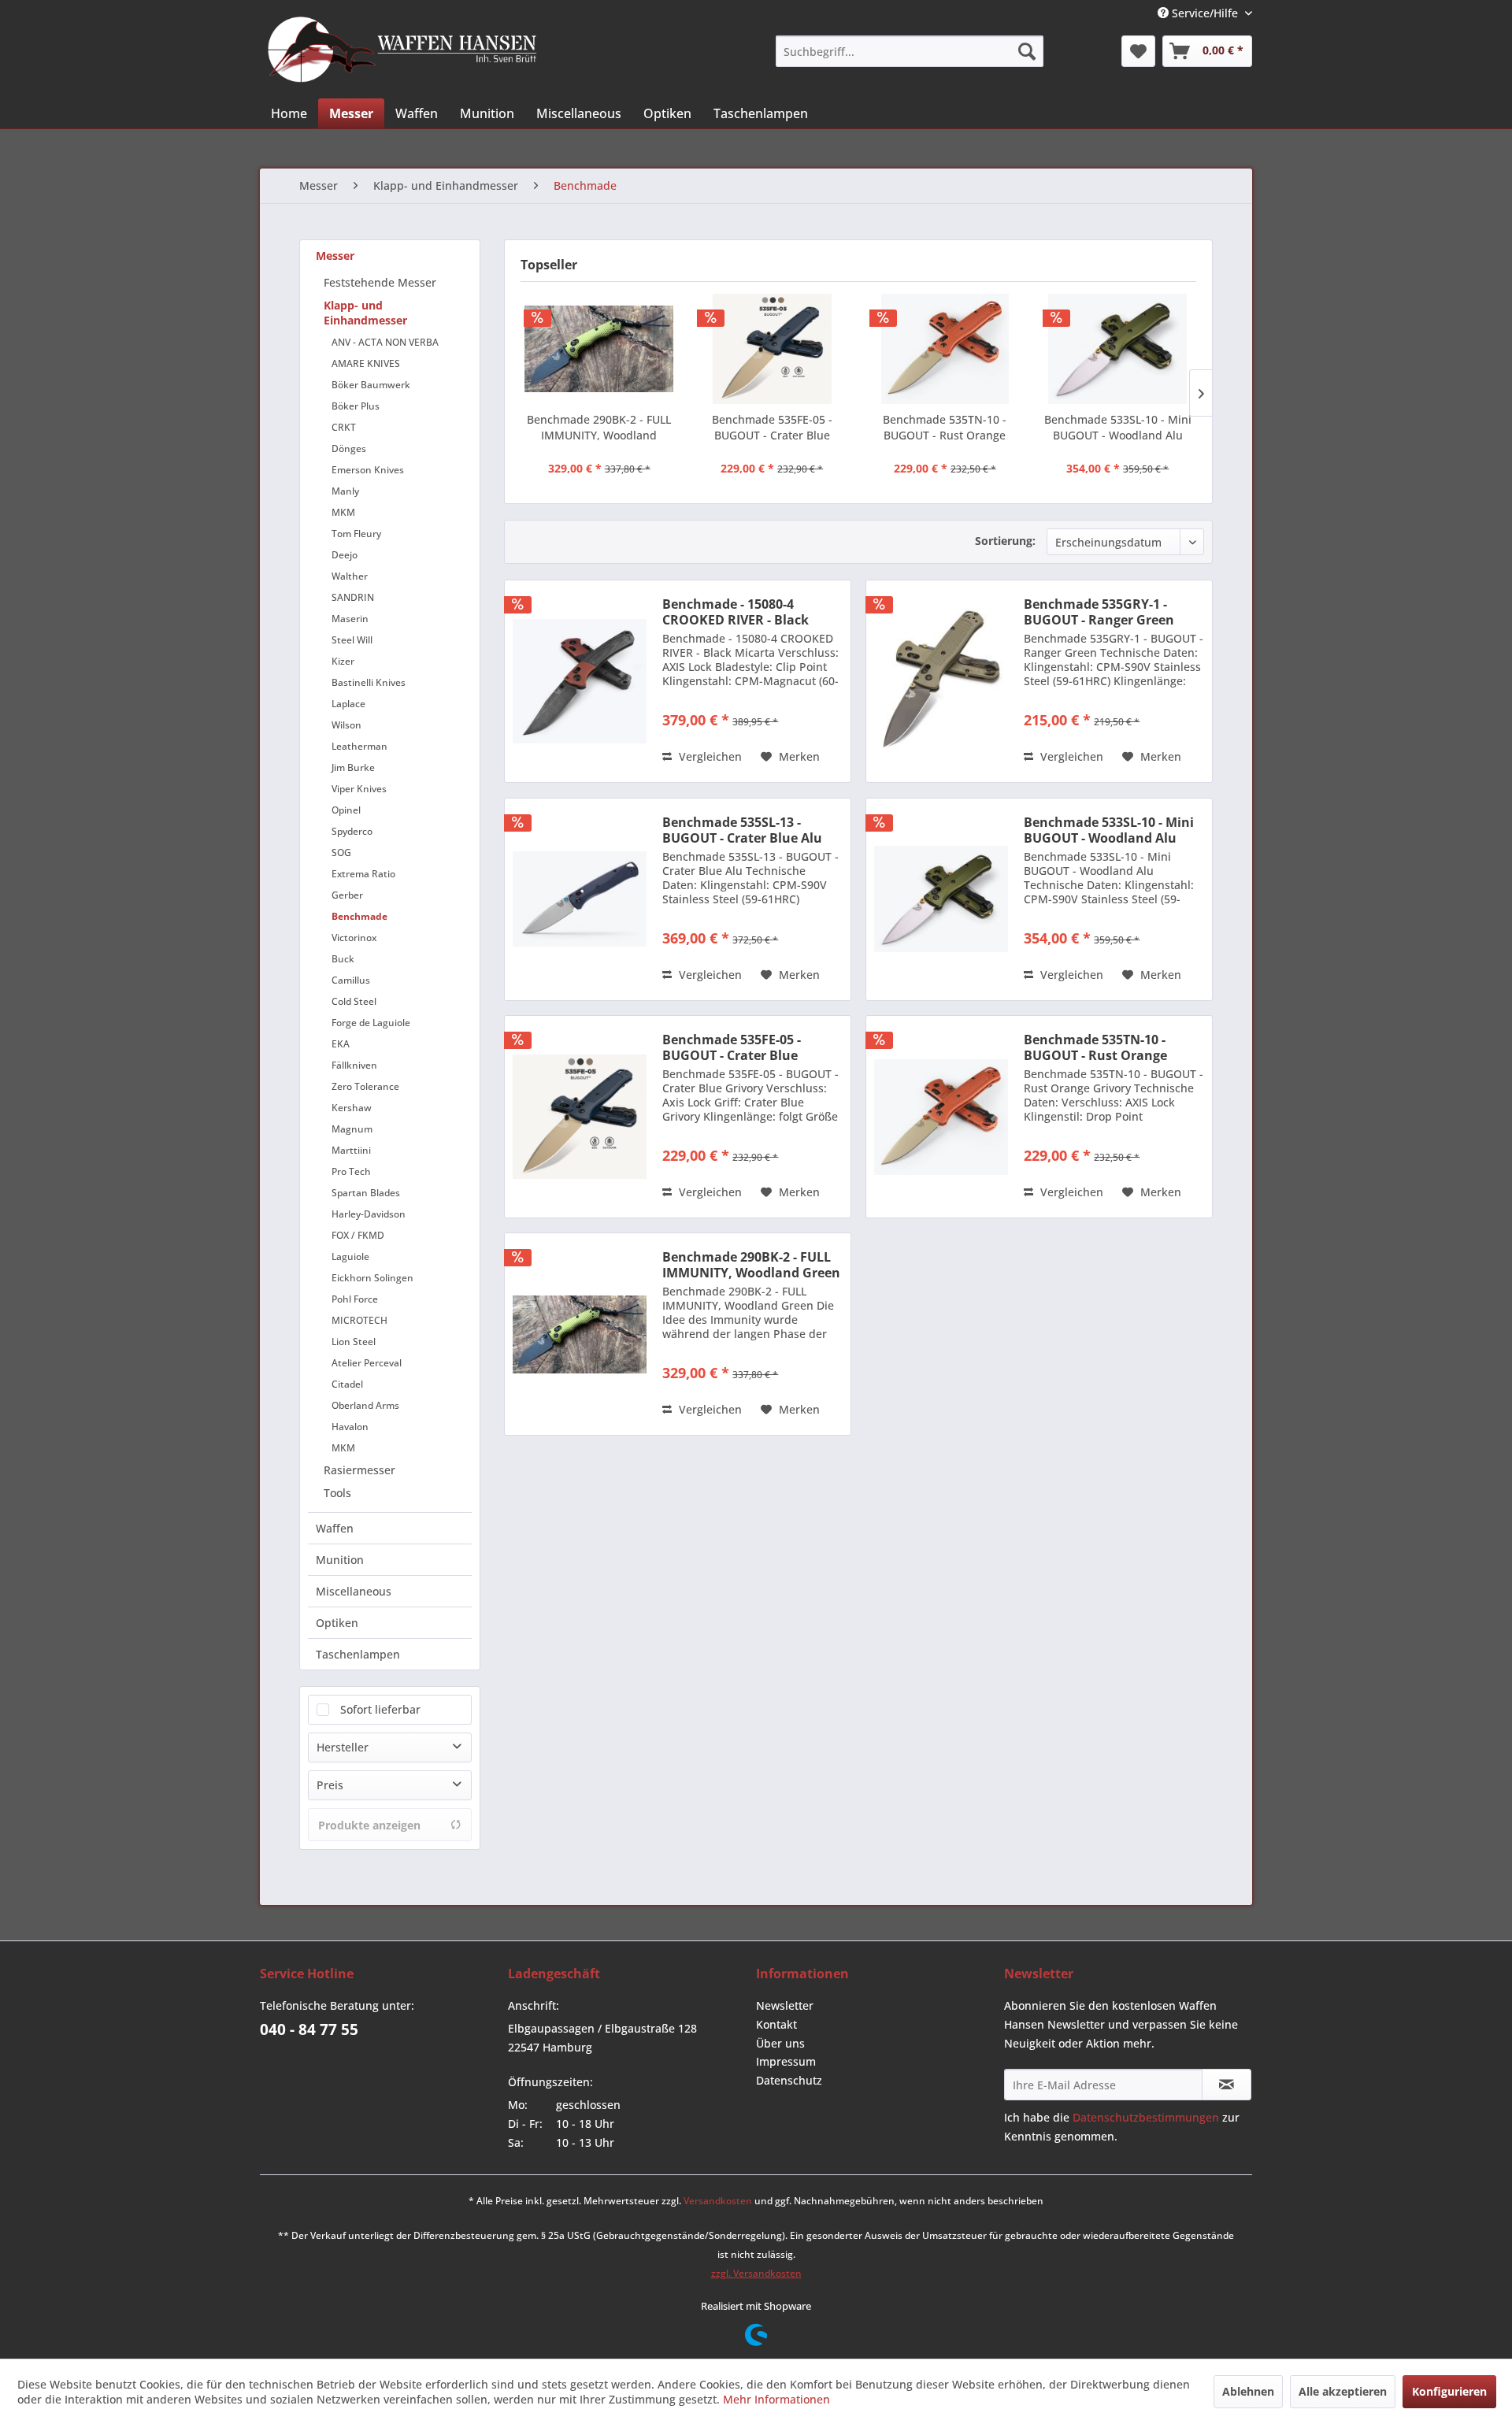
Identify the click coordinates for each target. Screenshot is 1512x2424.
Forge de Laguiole (371, 1023)
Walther (350, 576)
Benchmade (359, 916)
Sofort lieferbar (380, 1709)
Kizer (343, 661)
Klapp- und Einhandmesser (365, 313)
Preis (330, 1785)
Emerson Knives (368, 470)
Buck (343, 959)
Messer (335, 256)
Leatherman (359, 746)
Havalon (350, 1427)
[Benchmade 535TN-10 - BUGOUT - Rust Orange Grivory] (945, 349)
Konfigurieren (1449, 2391)
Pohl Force (355, 1299)
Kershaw (352, 1108)
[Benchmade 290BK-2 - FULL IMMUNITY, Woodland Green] (599, 349)
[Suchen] (1027, 51)
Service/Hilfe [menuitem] (1205, 13)
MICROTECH (359, 1320)
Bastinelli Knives (369, 682)
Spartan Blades (366, 1193)
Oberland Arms (365, 1405)
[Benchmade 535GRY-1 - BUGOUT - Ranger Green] (941, 681)
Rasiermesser (359, 1470)
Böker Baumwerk (371, 385)
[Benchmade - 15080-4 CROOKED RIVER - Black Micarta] (580, 681)
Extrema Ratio (363, 874)
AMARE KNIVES (366, 363)
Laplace (348, 704)
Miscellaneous (354, 1591)
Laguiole (350, 1256)
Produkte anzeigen (369, 1825)
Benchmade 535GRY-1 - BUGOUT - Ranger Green (1099, 612)
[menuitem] (910, 51)
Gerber (347, 895)
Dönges (349, 448)
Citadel (347, 1384)
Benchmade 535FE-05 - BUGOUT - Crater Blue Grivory (772, 428)
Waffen (335, 1528)
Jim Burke (353, 767)
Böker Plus (356, 406)
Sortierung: (1005, 541)
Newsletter (785, 2005)
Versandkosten (718, 2201)
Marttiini (351, 1150)
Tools (337, 1493)
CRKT (344, 427)
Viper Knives (359, 789)
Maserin (350, 619)
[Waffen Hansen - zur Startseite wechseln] (402, 50)
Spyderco (352, 831)
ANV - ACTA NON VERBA (385, 342)
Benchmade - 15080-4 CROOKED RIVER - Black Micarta (736, 612)
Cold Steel (354, 1001)
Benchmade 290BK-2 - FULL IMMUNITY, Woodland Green (599, 428)
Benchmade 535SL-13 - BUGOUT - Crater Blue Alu (742, 830)
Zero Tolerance (365, 1086)
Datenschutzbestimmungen (1146, 2117)
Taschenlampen (358, 1654)
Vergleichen (709, 756)
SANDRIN (353, 597)
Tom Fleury (356, 534)
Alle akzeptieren (1343, 2391)
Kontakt (776, 2024)
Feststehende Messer (380, 282)
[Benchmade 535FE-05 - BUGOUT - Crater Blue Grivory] (773, 349)
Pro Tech (351, 1171)
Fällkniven (354, 1065)
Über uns (780, 2043)
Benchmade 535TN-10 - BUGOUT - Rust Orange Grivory (945, 428)
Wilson (346, 725)
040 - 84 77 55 (309, 2029)
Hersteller (343, 1747)
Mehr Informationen (776, 2399)
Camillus (351, 980)
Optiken (337, 1623)
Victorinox (354, 938)
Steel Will (352, 640)
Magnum (352, 1129)
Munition (340, 1560)
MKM (343, 512)
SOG (341, 852)
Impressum (786, 2061)
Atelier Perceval (367, 1363)
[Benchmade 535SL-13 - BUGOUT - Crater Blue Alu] (580, 899)
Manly (345, 491)
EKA (341, 1044)
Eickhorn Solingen (372, 1278)
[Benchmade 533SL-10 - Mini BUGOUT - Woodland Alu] (1118, 349)
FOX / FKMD (358, 1235)
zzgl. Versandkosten (756, 2273)
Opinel (346, 810)
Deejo (345, 555)
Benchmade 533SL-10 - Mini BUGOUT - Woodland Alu (1118, 427)
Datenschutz (789, 2080)
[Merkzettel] (1138, 51)
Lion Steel (354, 1342)
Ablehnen (1248, 2391)
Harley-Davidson (369, 1214)
